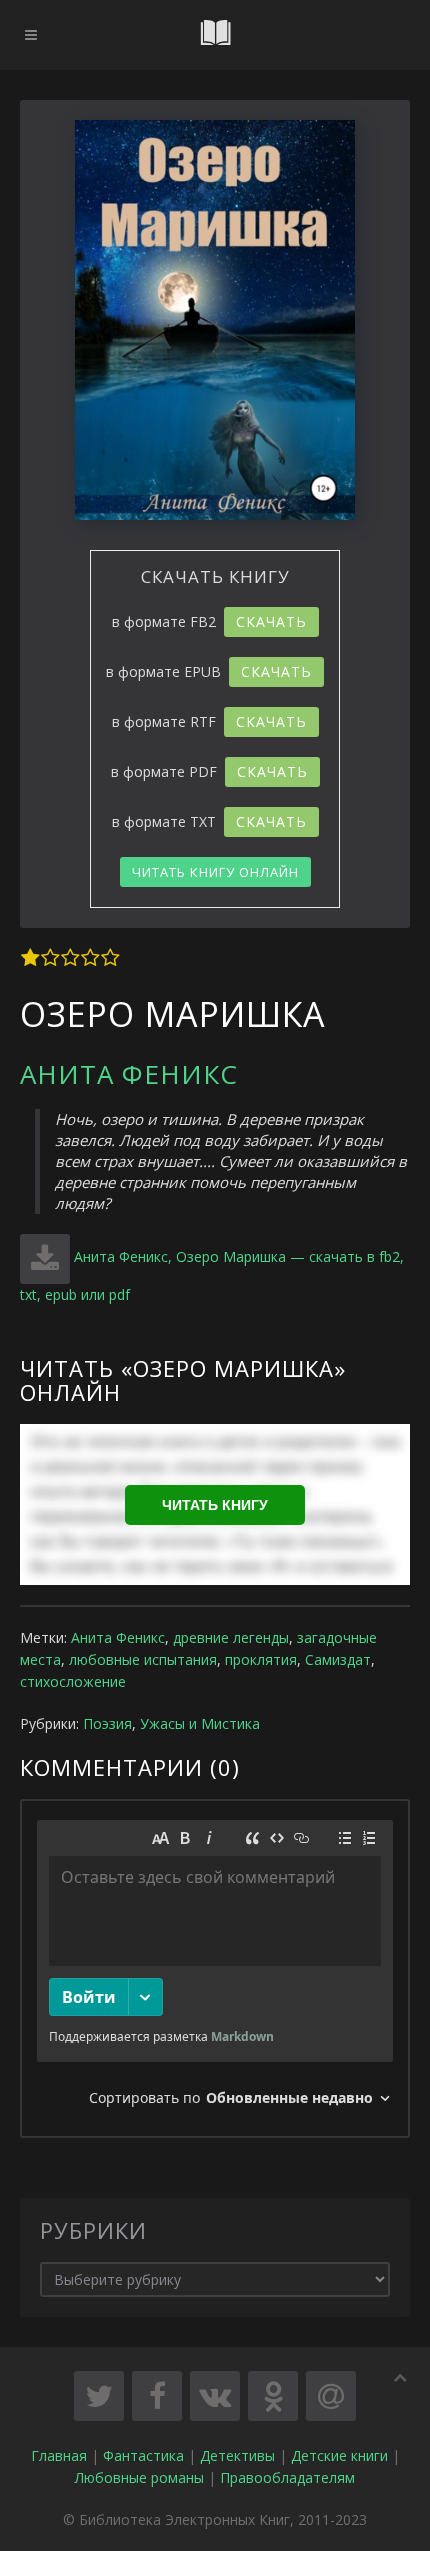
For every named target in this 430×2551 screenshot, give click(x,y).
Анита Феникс (129, 1074)
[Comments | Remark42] (215, 1968)
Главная (59, 2455)
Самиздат (338, 1659)
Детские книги (339, 2455)
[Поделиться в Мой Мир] (331, 2396)
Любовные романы (139, 2477)
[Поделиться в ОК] (273, 2396)
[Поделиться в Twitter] (99, 2396)
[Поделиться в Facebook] (157, 2396)
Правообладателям (287, 2477)
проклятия (261, 1659)
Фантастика (143, 2455)
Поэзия (107, 1723)
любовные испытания (143, 1659)
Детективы (237, 2455)
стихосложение (73, 1681)
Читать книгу (215, 1505)
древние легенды (231, 1637)
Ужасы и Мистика (200, 1723)
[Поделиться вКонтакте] (215, 2396)
